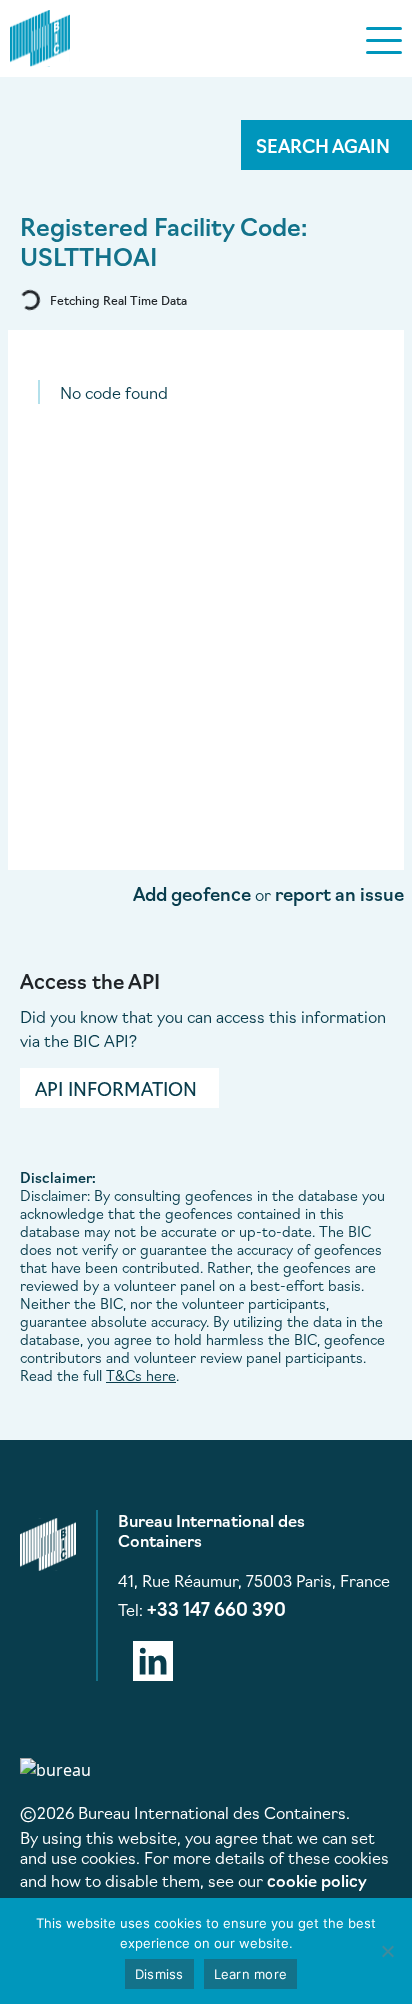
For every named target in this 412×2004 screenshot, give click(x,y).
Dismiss (159, 1974)
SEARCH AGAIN (323, 145)
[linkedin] (153, 1657)
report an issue (339, 893)
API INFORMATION (116, 1088)
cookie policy (317, 1880)
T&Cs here (141, 1375)
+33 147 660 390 (216, 1608)
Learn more (251, 1974)
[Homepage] (40, 35)
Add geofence (192, 893)
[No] (387, 1951)
